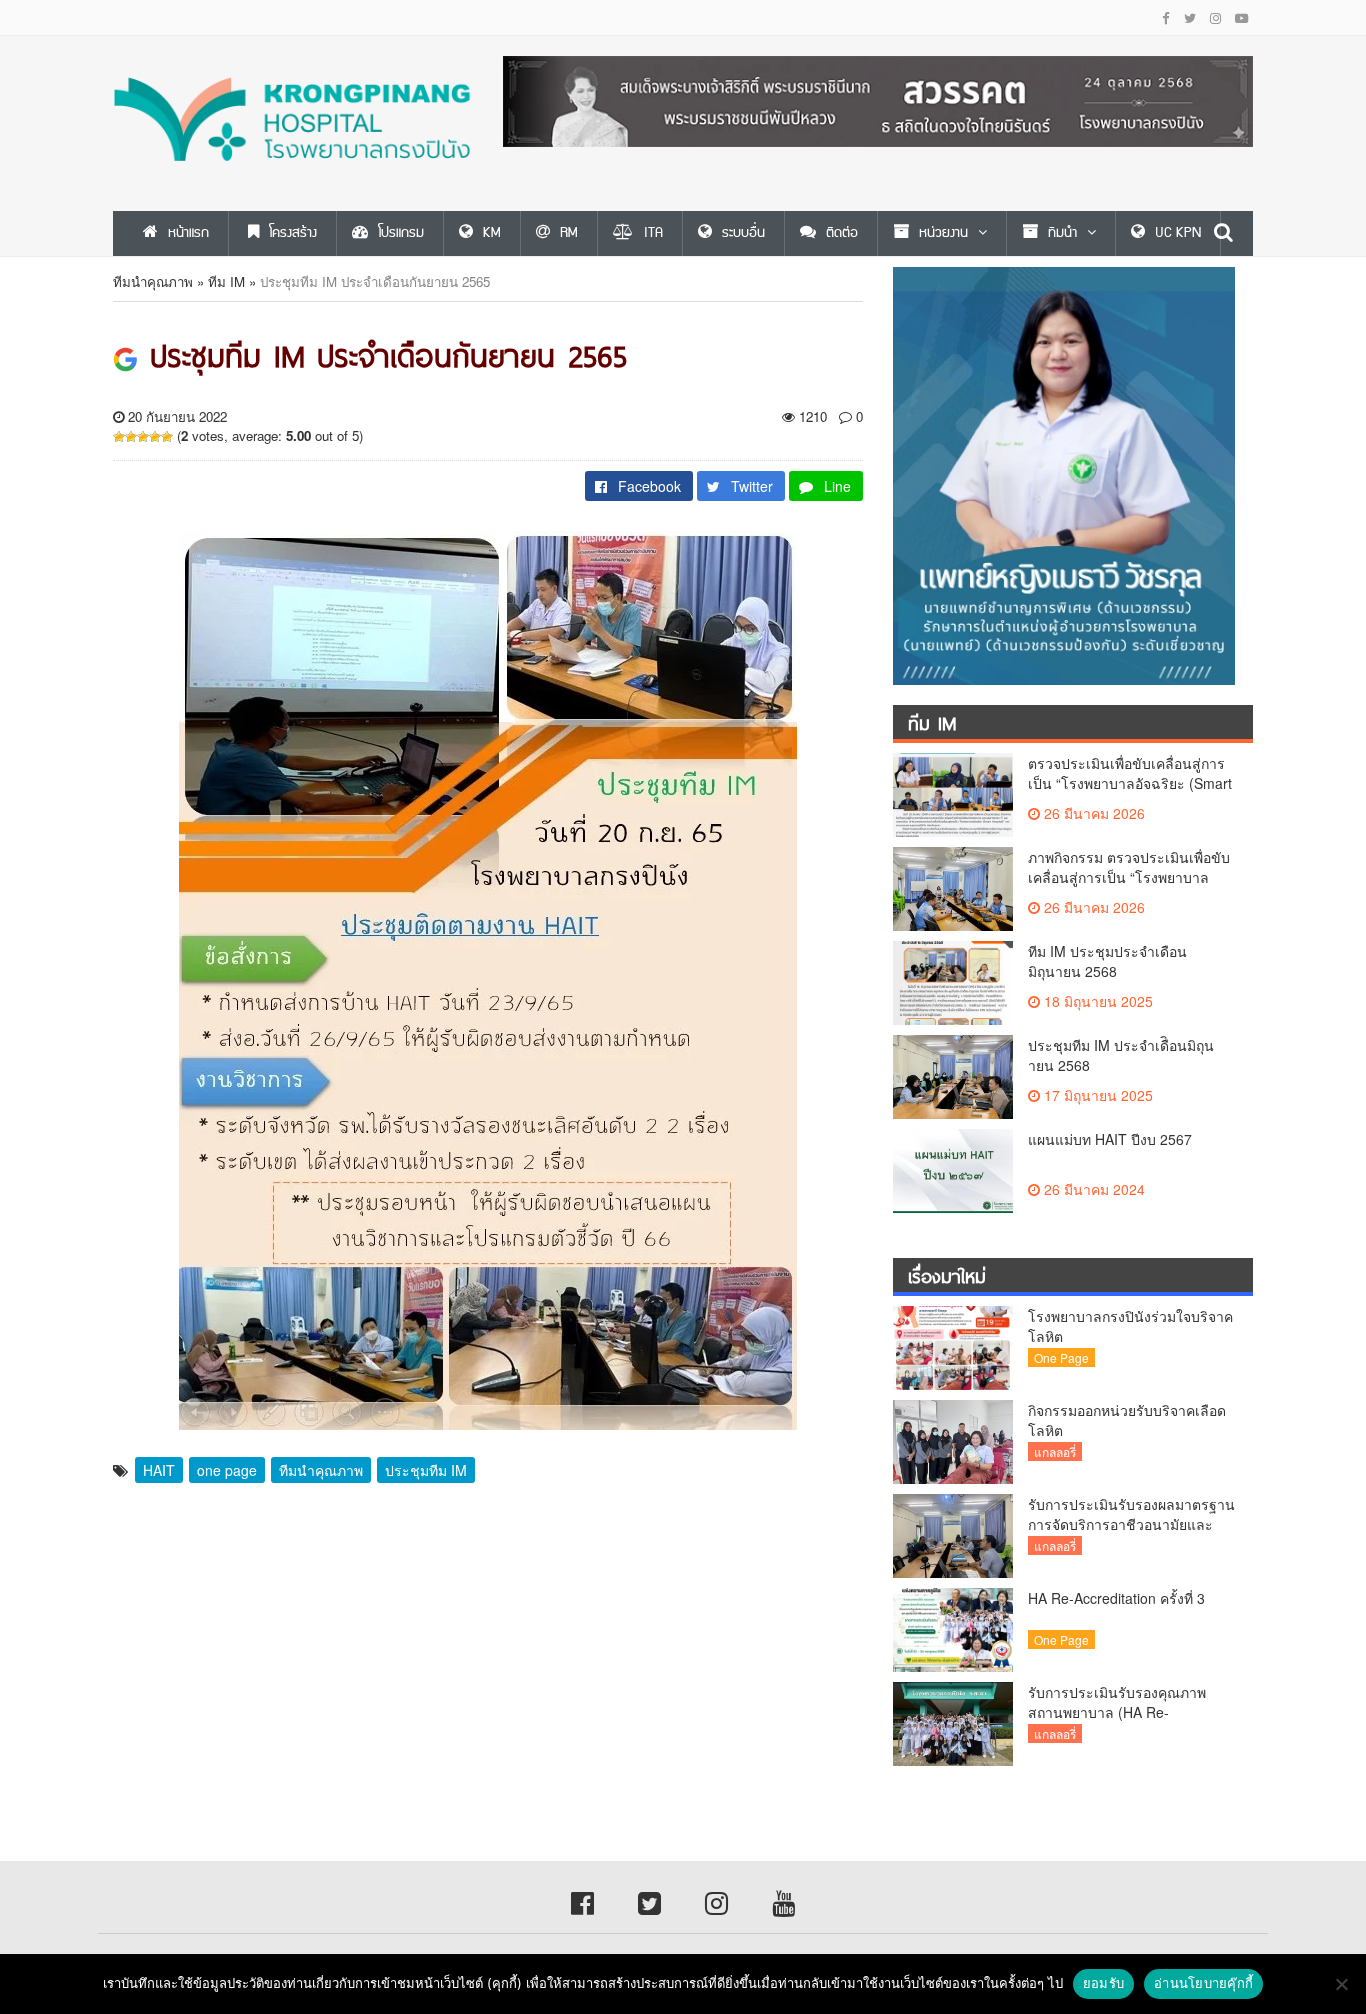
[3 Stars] (143, 437)
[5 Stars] (167, 437)
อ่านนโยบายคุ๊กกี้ (1203, 1983)
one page (227, 1470)
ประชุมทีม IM (426, 1470)
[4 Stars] (155, 437)
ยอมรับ (1103, 1983)
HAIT (159, 1470)
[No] (1341, 1984)
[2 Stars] (131, 437)
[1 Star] (119, 437)
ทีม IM (226, 281)
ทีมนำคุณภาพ (153, 281)
